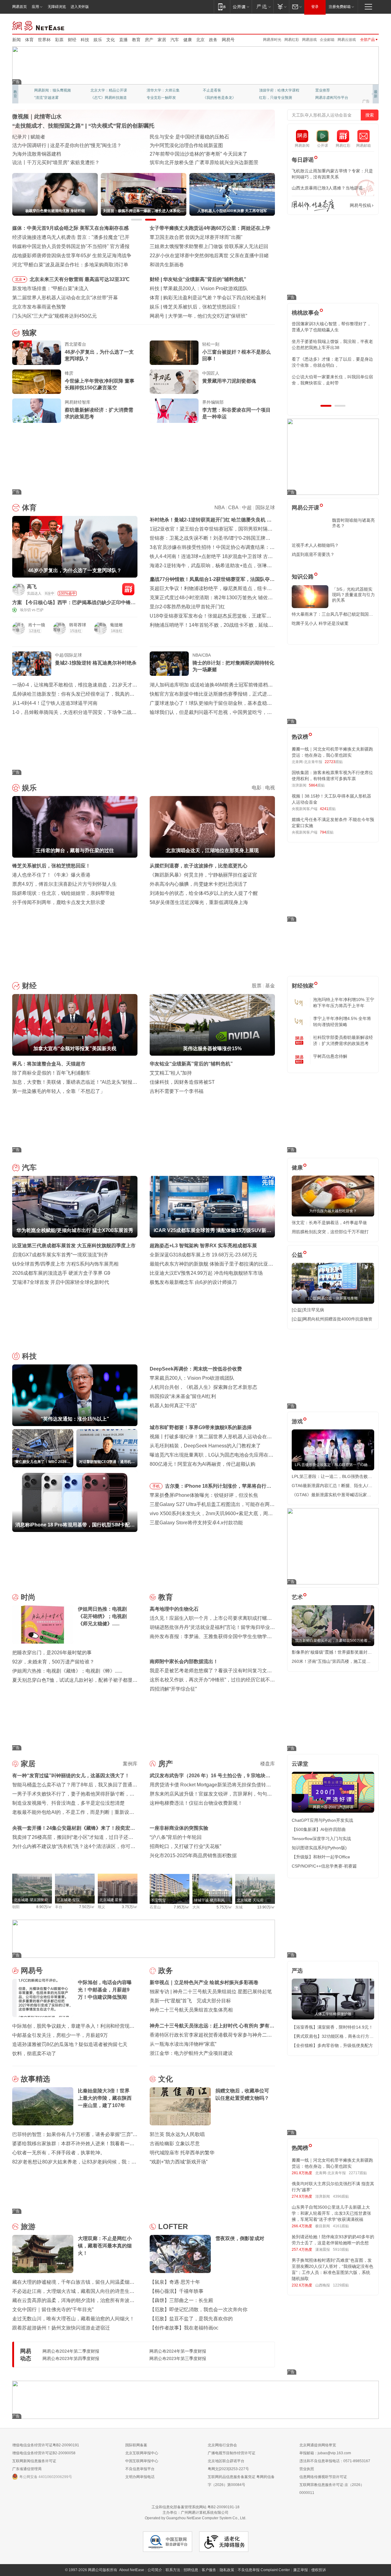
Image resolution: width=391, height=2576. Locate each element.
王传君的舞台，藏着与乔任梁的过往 (202, 307)
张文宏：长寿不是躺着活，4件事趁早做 (329, 1223)
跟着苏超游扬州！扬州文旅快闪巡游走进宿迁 (61, 2328)
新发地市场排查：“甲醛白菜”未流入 (50, 288)
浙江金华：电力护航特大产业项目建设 (191, 2053)
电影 (257, 788)
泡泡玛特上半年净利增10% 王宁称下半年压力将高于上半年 (344, 1003)
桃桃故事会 (305, 313)
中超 (247, 508)
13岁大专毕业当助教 (163, 98)
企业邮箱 (327, 40)
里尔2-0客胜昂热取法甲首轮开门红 (187, 607)
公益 (297, 1255)
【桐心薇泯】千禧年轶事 (177, 2291)
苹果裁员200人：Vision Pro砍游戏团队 (192, 1378)
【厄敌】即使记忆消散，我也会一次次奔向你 (199, 2309)
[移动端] (222, 7)
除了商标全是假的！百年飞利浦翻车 (51, 1073)
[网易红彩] (128, 589)
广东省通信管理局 (27, 2469)
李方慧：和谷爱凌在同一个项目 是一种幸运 (236, 413)
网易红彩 (292, 40)
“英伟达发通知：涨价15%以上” (196, 288)
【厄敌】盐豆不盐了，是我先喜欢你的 (191, 2319)
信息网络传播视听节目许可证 (323, 2477)
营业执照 (307, 2469)
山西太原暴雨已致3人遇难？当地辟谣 (327, 188)
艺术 (297, 1597)
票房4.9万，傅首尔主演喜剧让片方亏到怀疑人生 (64, 884)
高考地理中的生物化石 (174, 1609)
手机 (156, 1486)
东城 (239, 1907)
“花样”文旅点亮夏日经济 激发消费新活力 (56, 137)
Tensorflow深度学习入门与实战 (321, 1839)
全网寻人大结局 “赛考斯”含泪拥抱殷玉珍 (56, 145)
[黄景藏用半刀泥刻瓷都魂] (174, 382)
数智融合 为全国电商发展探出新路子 (52, 154)
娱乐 (98, 40)
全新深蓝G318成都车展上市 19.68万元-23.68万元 (203, 1255)
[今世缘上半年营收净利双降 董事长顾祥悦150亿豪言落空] (37, 382)
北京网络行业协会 (222, 2445)
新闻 (16, 40)
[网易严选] (263, 7)
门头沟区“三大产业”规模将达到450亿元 (55, 316)
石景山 (155, 1907)
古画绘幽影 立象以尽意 (175, 2144)
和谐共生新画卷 (167, 265)
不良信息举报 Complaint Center (264, 2570)
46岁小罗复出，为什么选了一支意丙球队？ (99, 355)
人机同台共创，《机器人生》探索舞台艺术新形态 (203, 1387)
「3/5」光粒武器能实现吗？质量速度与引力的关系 (353, 595)
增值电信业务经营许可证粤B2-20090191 (46, 2445)
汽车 (175, 40)
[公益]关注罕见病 (308, 1310)
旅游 (28, 2227)
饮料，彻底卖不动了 (34, 2054)
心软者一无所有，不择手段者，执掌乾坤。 (59, 2153)
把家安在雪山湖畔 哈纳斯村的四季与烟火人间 (199, 162)
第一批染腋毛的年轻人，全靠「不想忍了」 (59, 1091)
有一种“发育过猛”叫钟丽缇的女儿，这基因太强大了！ (71, 1776)
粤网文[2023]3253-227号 (228, 2469)
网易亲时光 (272, 40)
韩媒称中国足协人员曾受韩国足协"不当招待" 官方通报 (71, 246)
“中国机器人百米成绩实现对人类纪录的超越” (198, 154)
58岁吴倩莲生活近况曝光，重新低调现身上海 (199, 902)
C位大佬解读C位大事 (220, 90)
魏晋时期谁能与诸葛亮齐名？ (353, 523)
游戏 (297, 1421)
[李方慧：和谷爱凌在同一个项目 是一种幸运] (174, 411)
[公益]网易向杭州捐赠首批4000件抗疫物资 (332, 1319)
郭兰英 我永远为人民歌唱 (177, 2134)
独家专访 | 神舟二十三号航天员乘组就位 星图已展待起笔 (211, 1992)
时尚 (28, 1597)
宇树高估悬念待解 (330, 1056)
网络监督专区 (359, 25)
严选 (297, 1971)
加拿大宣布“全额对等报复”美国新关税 (205, 279)
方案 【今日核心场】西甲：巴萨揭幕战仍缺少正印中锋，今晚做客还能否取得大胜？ (74, 603)
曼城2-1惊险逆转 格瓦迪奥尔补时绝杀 (96, 663)
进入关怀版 (80, 7)
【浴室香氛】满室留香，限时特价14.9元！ (332, 2027)
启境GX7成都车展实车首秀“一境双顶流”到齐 (60, 1255)
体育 (29, 40)
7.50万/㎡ (87, 1907)
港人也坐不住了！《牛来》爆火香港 (51, 875)
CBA (233, 508)
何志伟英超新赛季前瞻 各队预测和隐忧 (205, 298)
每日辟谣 (303, 160)
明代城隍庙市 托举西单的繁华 (182, 2153)
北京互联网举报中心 (142, 2453)
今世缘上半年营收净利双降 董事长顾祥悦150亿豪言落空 (100, 384)
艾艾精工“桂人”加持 (171, 1073)
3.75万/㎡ (130, 1907)
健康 (188, 40)
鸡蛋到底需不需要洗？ (313, 554)
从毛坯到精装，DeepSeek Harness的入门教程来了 (205, 1446)
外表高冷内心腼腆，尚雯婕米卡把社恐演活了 (199, 884)
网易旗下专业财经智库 (53, 90)
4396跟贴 (341, 2196)
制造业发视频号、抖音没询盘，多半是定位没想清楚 (68, 1803)
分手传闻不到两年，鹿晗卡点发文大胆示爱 (59, 902)
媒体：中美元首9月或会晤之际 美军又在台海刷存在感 (70, 228)
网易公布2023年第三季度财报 (178, 2358)
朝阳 (16, 1907)
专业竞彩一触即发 (330, 98)
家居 (162, 40)
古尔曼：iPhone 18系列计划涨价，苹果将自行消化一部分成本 (218, 1487)
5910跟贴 (341, 2250)
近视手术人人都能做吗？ (315, 545)
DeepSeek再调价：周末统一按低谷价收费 (196, 1369)
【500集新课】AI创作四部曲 (319, 1829)
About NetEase (132, 2570)
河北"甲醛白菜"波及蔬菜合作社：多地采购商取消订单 (70, 265)
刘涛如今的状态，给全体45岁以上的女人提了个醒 (204, 893)
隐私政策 (227, 2570)
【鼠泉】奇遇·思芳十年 (175, 2282)
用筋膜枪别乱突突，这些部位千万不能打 (330, 1232)
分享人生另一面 (328, 90)
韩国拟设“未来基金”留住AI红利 (183, 1396)
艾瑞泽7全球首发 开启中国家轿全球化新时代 (61, 1282)
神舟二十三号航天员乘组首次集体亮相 (191, 2010)
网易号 (228, 40)
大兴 (196, 1907)
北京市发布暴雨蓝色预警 (39, 307)
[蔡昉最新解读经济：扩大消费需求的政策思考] (37, 411)
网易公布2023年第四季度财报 (71, 2358)
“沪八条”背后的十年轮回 (176, 1837)
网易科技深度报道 (217, 98)
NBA (219, 508)
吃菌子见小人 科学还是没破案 (320, 623)
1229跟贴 (341, 2285)
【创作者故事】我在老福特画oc (184, 2328)
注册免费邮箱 (340, 7)
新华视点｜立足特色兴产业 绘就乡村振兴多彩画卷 (204, 1982)
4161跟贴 (341, 2226)
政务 (213, 40)
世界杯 (44, 40)
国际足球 (265, 508)
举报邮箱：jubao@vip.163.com (325, 2453)
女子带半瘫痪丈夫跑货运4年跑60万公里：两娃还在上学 (210, 228)
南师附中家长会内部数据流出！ (184, 1661)
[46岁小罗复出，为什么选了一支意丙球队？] (37, 353)
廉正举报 (301, 2570)
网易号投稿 (360, 205)
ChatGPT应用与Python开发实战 (322, 1820)
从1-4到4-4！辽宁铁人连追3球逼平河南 (55, 703)
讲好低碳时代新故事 (276, 90)
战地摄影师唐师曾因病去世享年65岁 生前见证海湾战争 (72, 256)
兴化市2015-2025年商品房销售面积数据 (193, 1855)
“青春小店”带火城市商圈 (176, 137)
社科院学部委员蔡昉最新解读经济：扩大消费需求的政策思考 (343, 1040)
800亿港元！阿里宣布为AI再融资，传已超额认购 (203, 1464)
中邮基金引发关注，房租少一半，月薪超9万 (60, 2035)
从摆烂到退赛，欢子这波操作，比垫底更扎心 (199, 866)
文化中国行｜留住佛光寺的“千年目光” (53, 2309)
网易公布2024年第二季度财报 (71, 2351)
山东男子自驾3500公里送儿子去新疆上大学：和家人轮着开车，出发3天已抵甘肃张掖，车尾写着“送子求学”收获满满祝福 (331, 2213)
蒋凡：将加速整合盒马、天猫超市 (49, 1064)
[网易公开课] (241, 7)
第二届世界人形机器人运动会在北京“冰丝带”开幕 (65, 298)
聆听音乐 (154, 90)
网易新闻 (39, 25)
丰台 (59, 1907)
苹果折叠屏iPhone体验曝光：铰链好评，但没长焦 (204, 1495)
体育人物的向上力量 (276, 98)
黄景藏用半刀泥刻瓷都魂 (229, 381)
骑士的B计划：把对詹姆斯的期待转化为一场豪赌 (233, 666)
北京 (200, 40)
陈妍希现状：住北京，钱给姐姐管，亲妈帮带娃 (64, 893)
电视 (270, 788)
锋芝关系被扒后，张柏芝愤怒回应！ (51, 866)
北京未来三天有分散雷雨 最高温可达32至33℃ (80, 279)
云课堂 (300, 1764)
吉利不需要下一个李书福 (177, 1091)
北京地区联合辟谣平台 (226, 2461)
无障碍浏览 (57, 7)
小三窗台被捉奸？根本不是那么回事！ (236, 355)
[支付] (281, 7)
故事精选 (35, 2079)
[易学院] (313, 205)
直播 (123, 40)
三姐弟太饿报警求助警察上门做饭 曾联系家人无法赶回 (209, 246)
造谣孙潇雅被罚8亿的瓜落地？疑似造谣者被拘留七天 (70, 2044)
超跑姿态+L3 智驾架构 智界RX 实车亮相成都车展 (203, 1246)
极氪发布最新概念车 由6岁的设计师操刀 (193, 1282)
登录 (315, 7)
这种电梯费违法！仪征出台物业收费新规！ (196, 1803)
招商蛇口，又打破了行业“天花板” (185, 1846)
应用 (35, 7)
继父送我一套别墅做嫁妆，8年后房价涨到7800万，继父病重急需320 (331, 344)
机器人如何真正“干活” (173, 1405)
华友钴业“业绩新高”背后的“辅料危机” (191, 1064)
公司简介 (155, 2570)
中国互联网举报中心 (142, 2461)
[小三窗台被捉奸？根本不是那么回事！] (174, 353)
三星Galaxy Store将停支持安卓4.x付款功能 (196, 1523)
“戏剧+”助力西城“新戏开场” (179, 2162)
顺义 (101, 1907)
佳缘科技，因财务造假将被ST (182, 1082)
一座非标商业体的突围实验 (179, 1828)
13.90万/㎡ (266, 1907)
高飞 (32, 587)
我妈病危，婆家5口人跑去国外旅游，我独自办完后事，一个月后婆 (331, 327)
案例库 (130, 1764)
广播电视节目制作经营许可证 (232, 2453)
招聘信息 (191, 2570)
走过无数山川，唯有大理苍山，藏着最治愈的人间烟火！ (73, 2319)
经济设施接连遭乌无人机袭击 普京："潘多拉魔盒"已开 (71, 237)
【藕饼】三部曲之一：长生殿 (181, 2300)
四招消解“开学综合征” (173, 1689)
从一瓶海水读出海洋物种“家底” (183, 2044)
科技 (85, 40)
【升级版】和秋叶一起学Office (321, 1857)
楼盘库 (268, 1764)
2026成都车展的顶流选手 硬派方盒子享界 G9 (61, 1273)
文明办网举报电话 (140, 2477)
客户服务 (209, 2570)
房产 (149, 40)
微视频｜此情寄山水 (37, 117)
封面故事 (98, 98)
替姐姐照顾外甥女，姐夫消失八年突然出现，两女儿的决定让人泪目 (330, 362)
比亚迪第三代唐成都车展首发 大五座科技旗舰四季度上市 (74, 1246)
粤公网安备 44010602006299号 (46, 2477)
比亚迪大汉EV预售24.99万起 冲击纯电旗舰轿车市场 (206, 1273)
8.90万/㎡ (44, 1907)
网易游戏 (309, 40)
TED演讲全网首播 (49, 98)
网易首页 (20, 7)
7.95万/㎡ (182, 1907)
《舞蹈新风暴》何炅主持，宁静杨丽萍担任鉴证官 (203, 875)
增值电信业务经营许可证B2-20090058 (44, 2453)
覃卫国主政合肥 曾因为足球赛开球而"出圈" (196, 237)
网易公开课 (305, 508)
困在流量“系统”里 (187, 316)
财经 (72, 40)
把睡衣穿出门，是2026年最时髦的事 (52, 1653)
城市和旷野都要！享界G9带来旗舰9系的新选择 (201, 1427)
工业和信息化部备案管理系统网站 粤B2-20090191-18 (195, 2507)
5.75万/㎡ (224, 1907)
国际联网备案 (136, 2445)
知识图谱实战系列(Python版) (319, 1848)
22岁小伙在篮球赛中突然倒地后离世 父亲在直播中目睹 (209, 256)
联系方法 (173, 2570)
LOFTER (173, 2227)
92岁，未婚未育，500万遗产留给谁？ (53, 1662)
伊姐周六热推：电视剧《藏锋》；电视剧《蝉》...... (67, 1671)
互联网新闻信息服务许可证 (34, 2461)
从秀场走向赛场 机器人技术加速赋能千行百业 (62, 162)
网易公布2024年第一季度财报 (178, 2351)
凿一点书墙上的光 (105, 90)
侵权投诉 (319, 2570)
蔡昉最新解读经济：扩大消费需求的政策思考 (99, 413)
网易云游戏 (347, 40)
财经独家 (303, 986)
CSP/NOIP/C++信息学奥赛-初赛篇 (324, 1866)
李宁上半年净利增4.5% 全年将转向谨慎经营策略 (342, 1021)
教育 (136, 40)
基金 (270, 986)
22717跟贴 (358, 2173)
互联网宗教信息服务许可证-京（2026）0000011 (332, 2489)
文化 (111, 40)
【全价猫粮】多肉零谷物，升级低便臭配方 (332, 2045)
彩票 (59, 40)
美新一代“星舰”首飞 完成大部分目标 (190, 2001)
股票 (257, 986)
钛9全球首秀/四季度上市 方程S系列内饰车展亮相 (65, 1264)
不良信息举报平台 (140, 2469)
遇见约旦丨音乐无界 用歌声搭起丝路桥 (192, 145)
